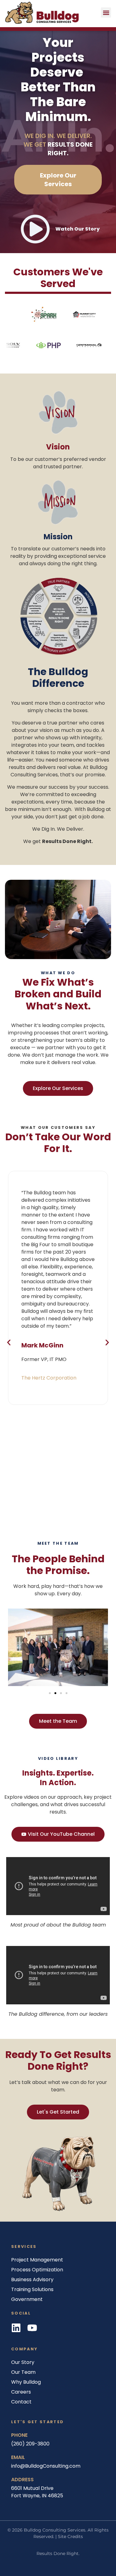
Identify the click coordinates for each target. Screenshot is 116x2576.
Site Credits (70, 2536)
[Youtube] (32, 2328)
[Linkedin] (16, 2328)
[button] (106, 13)
